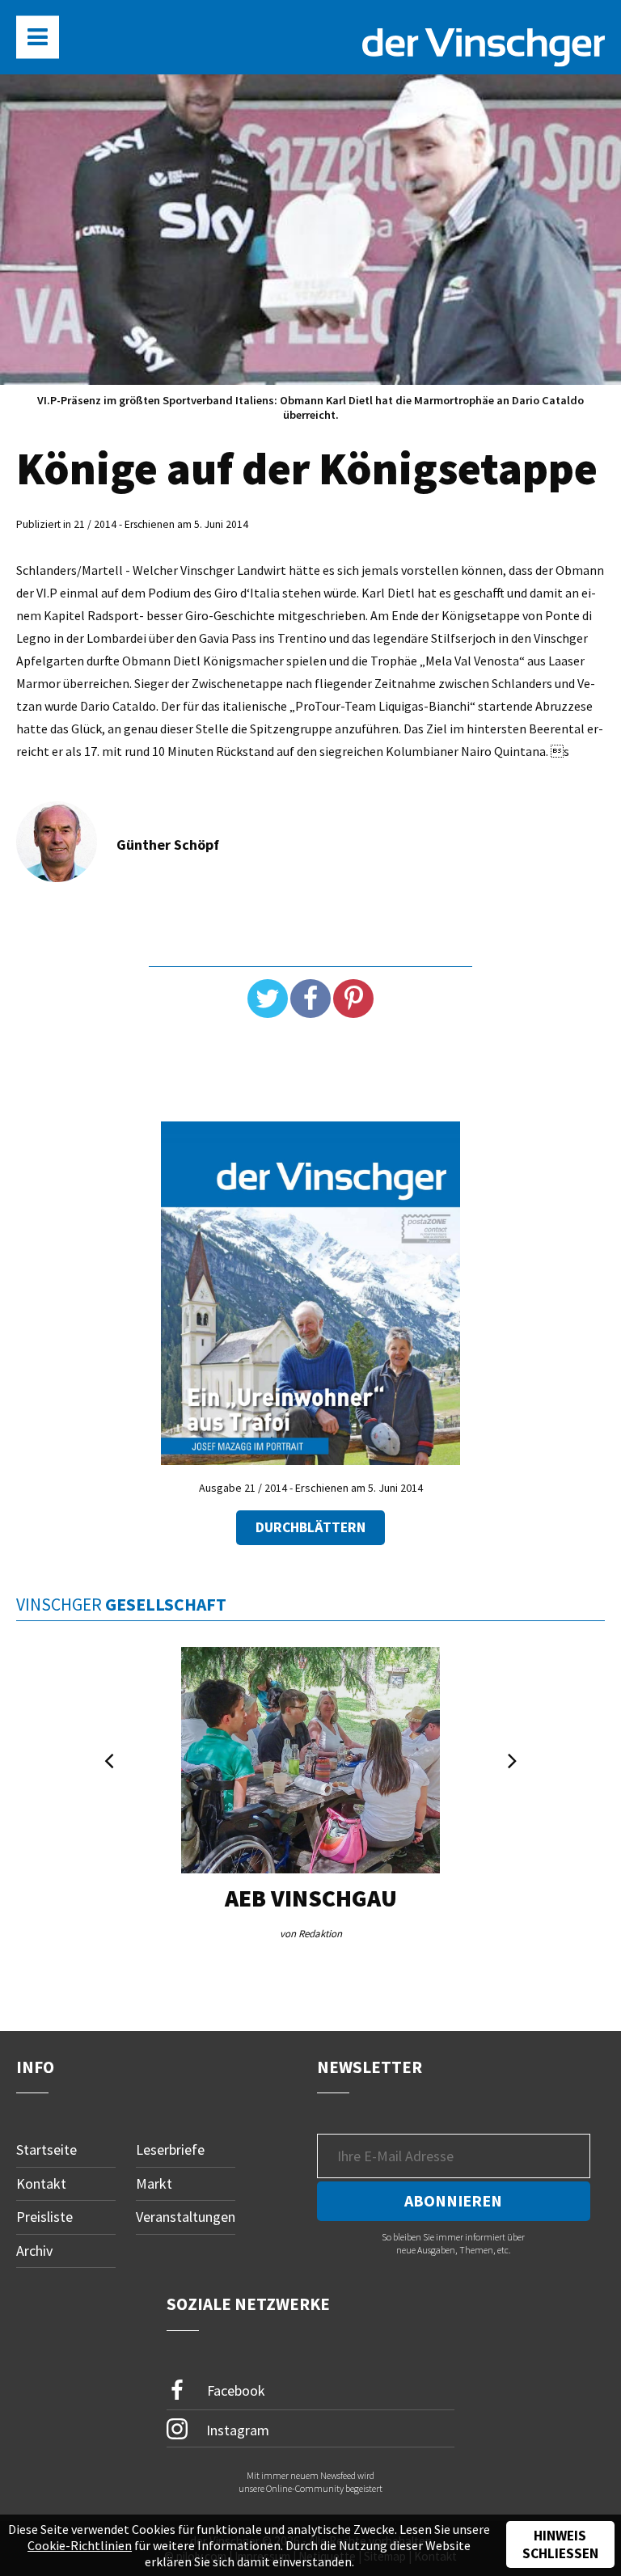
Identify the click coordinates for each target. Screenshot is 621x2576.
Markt (154, 2183)
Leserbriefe (170, 2149)
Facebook (234, 2390)
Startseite (46, 2149)
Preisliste (44, 2217)
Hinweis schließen (560, 2544)
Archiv (34, 2251)
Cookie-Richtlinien (80, 2545)
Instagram (236, 2429)
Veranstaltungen (186, 2217)
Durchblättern (310, 1527)
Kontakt (41, 2183)
